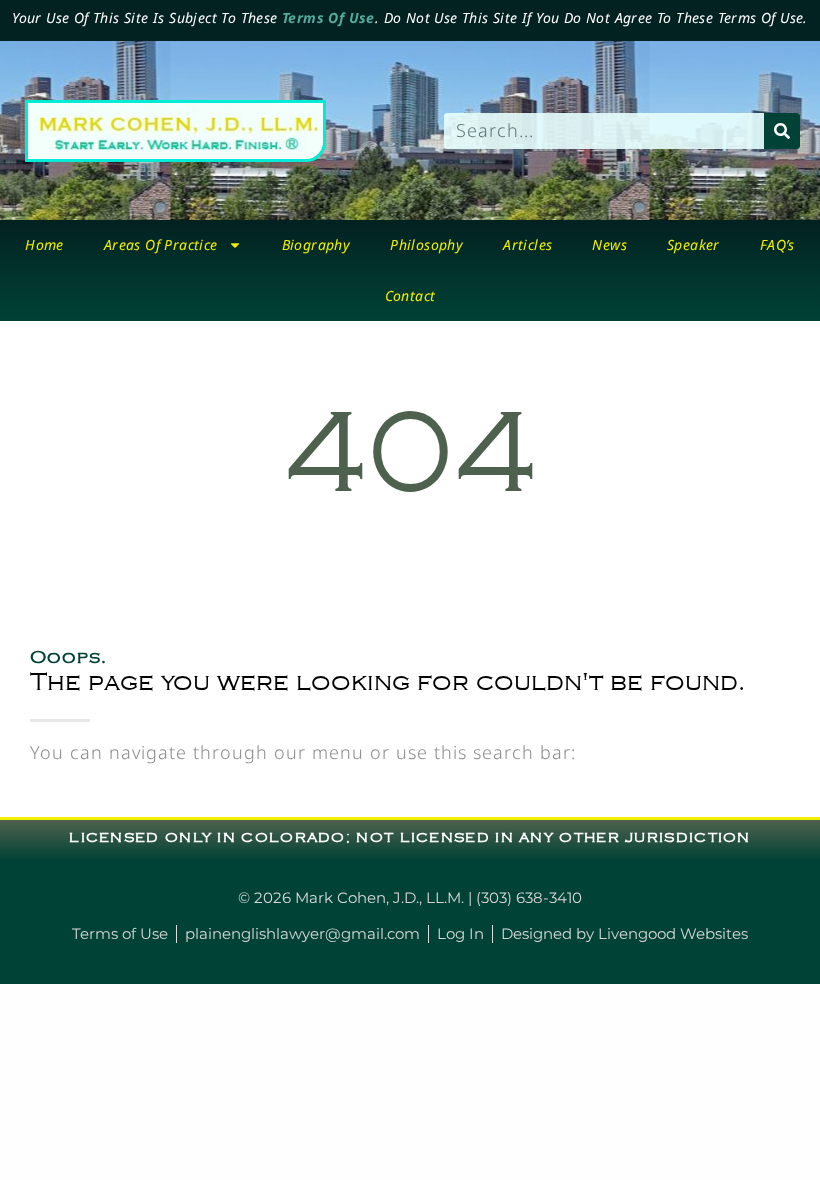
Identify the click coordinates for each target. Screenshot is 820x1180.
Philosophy (426, 244)
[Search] (782, 131)
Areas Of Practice (161, 244)
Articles (527, 244)
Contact (410, 295)
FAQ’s (777, 244)
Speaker (693, 244)
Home (44, 244)
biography (316, 244)
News (609, 244)
